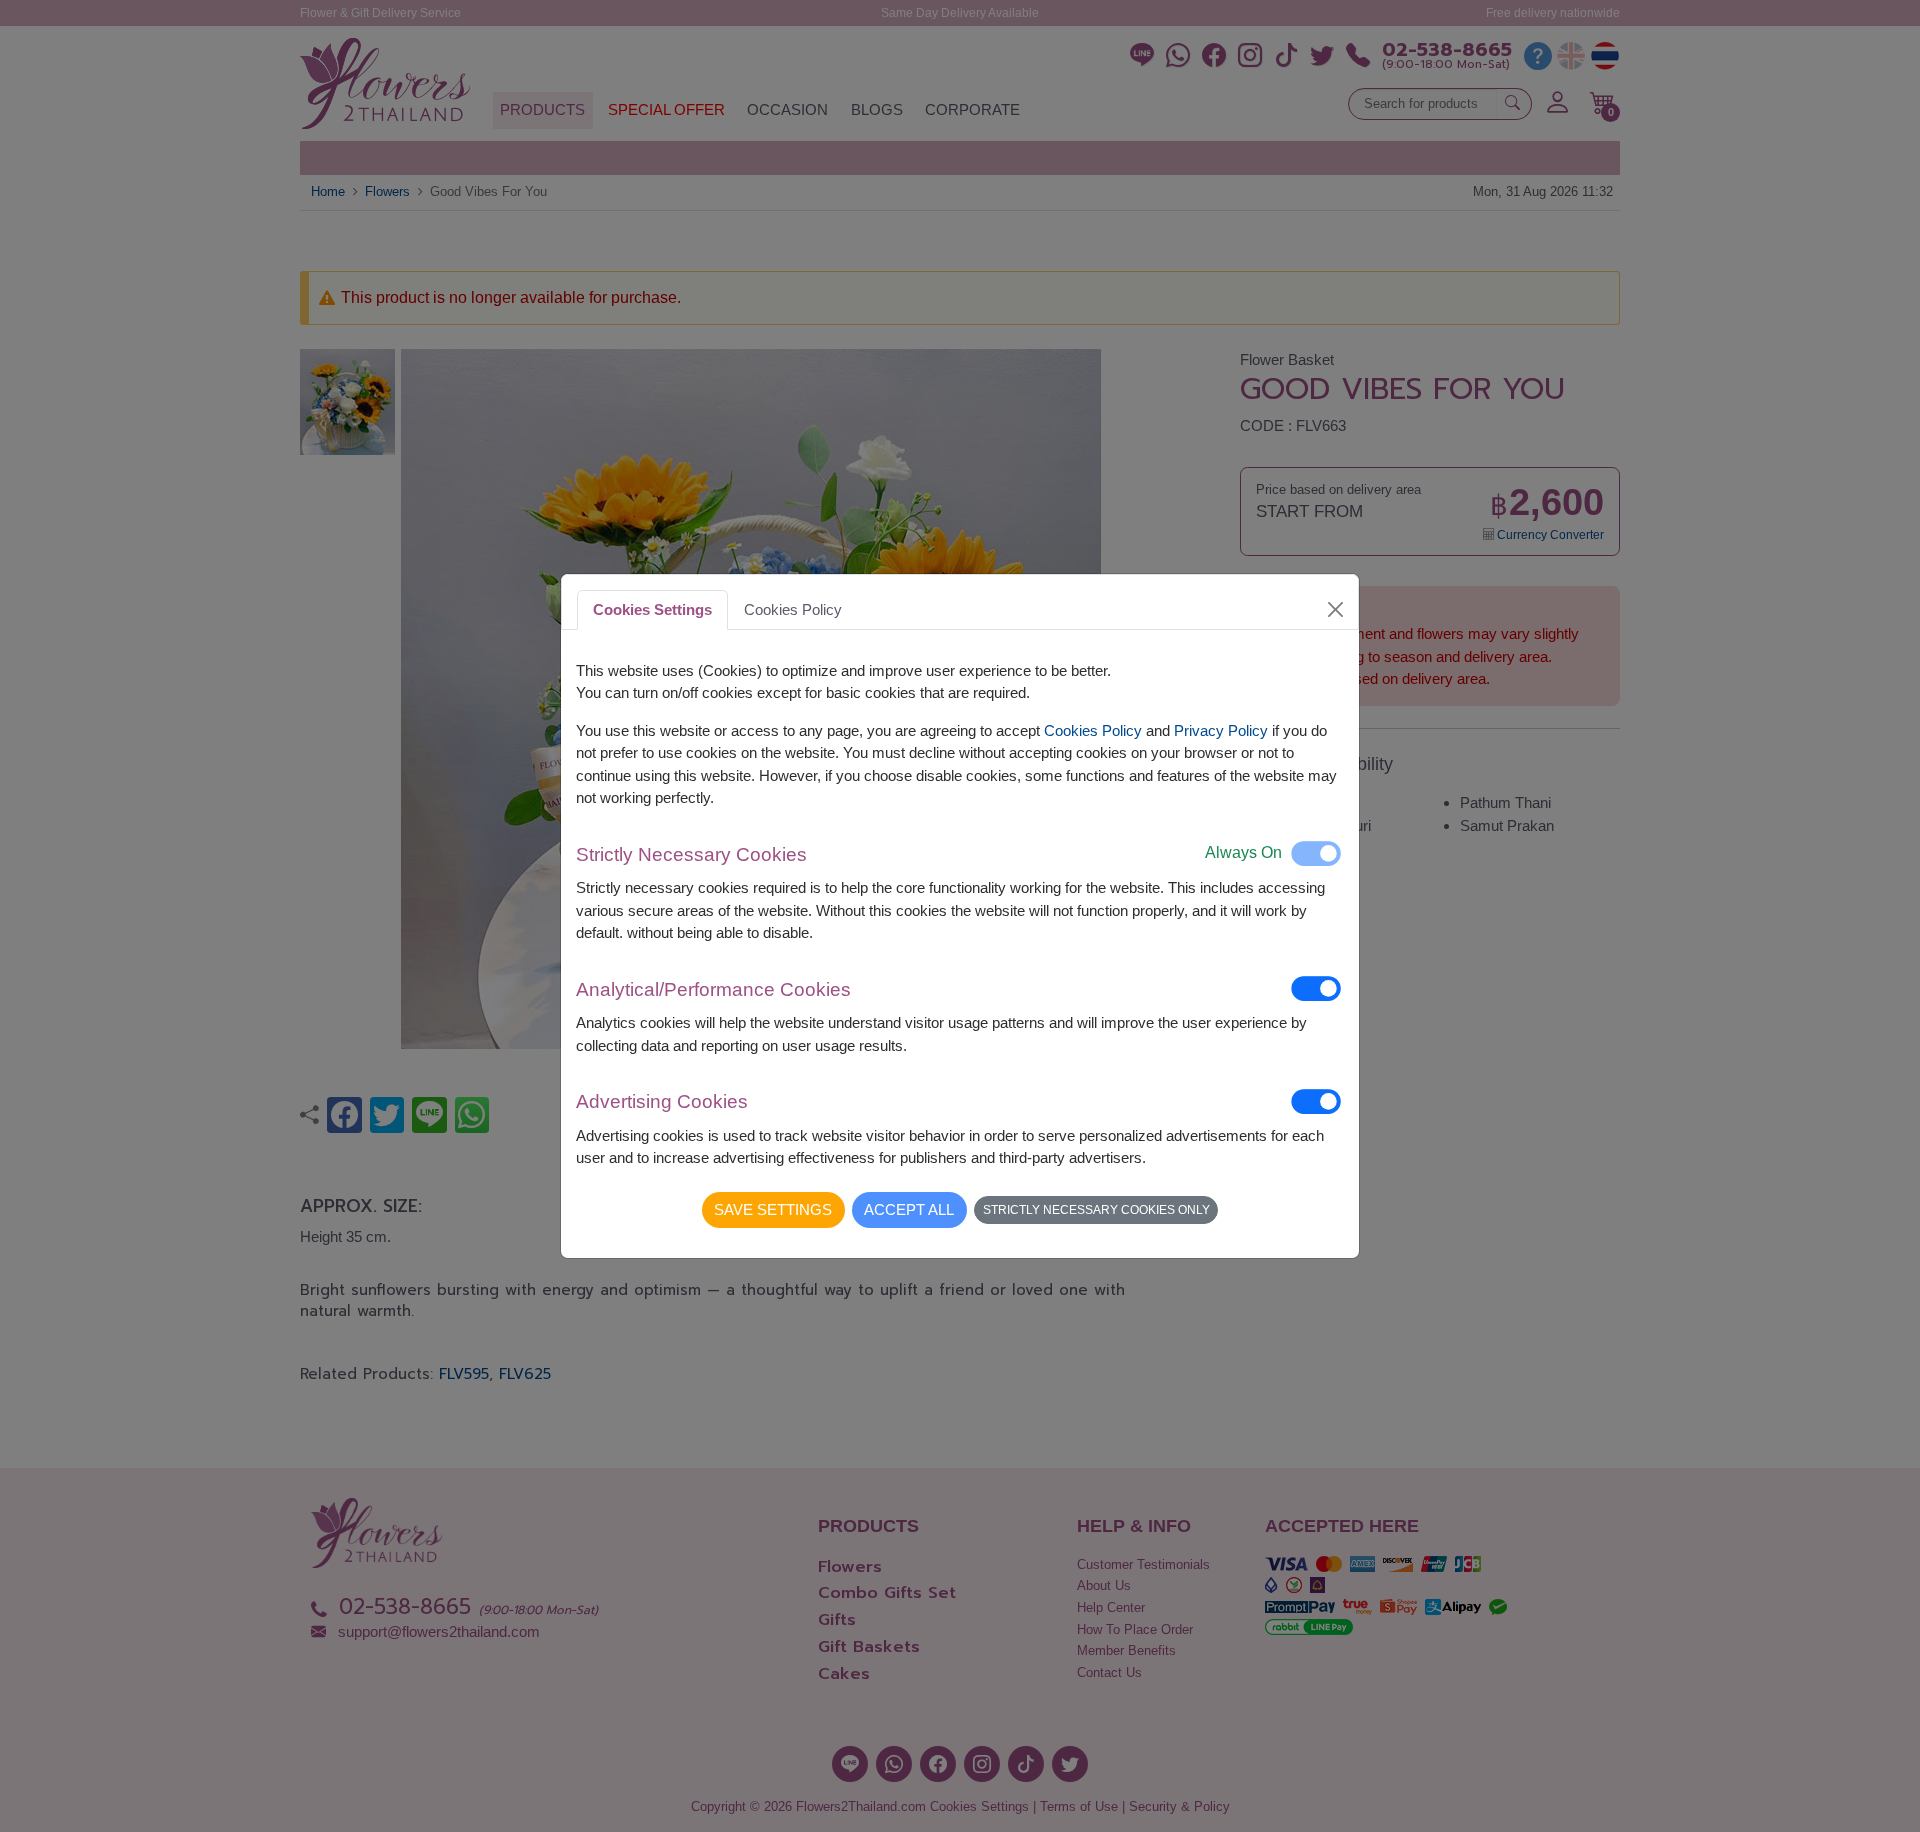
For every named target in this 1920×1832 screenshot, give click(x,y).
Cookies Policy (1093, 730)
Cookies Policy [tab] (793, 609)
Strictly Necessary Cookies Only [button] (1096, 1210)
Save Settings (773, 1209)
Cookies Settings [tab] (652, 609)
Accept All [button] (909, 1209)
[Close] (1336, 609)
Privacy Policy (1221, 730)
